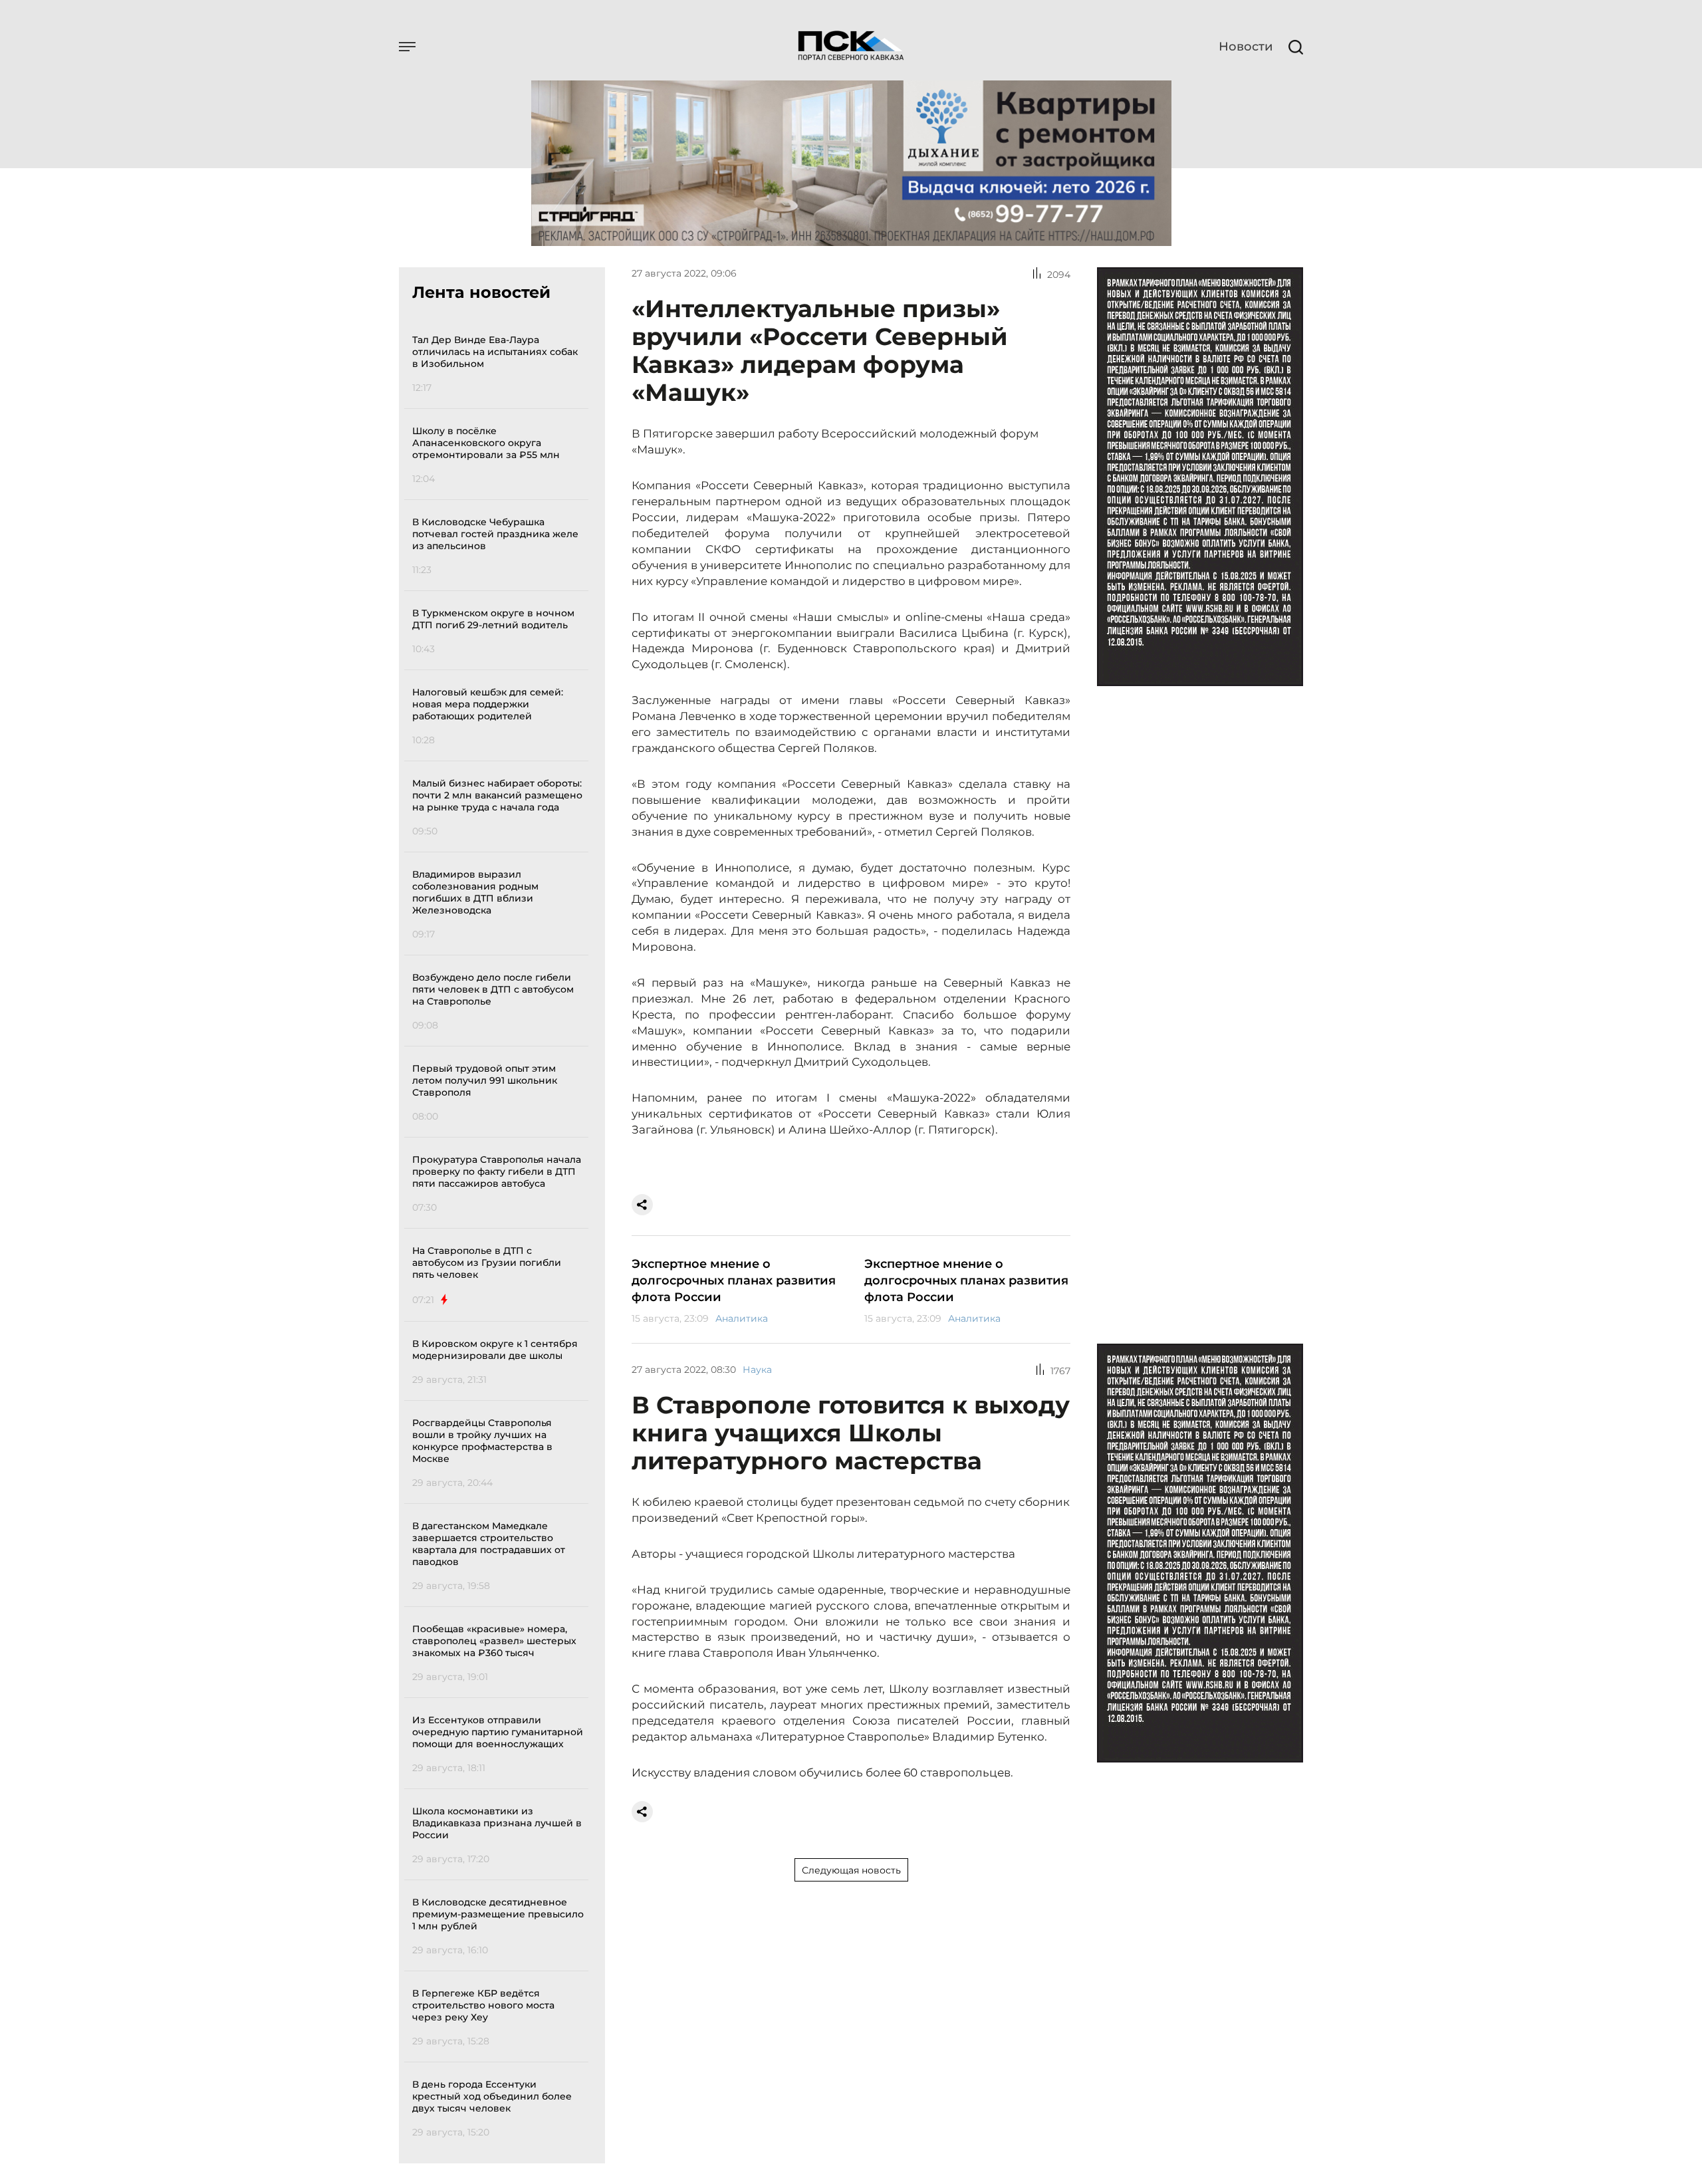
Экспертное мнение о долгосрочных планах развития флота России (734, 1280)
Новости (1246, 47)
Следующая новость (851, 1870)
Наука (757, 1370)
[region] (500, 1234)
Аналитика (742, 1318)
